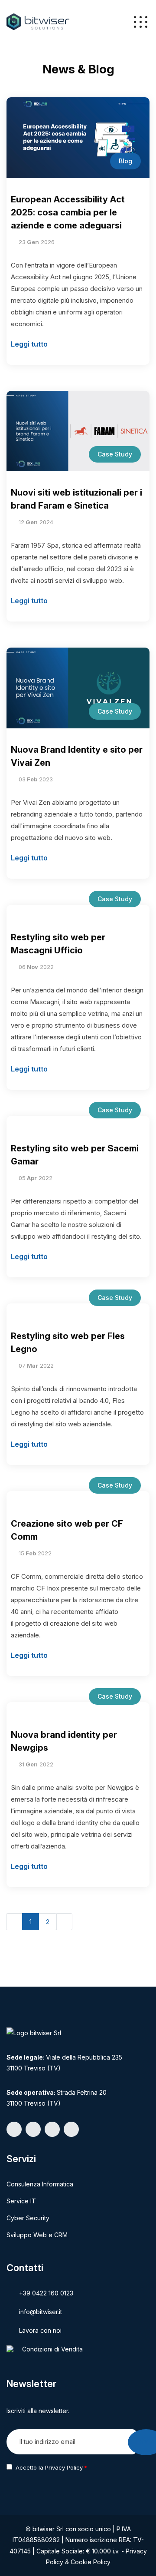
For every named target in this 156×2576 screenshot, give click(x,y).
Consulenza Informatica (40, 2184)
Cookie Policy (91, 2562)
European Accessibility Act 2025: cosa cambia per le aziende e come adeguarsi (68, 212)
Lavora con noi (40, 2330)
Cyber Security (28, 2218)
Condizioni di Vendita (52, 2349)
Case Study (115, 454)
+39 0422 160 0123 (46, 2293)
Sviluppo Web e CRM (37, 2235)
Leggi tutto (29, 344)
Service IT (21, 2201)
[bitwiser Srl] (38, 21)
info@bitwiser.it (41, 2312)
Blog (125, 161)
